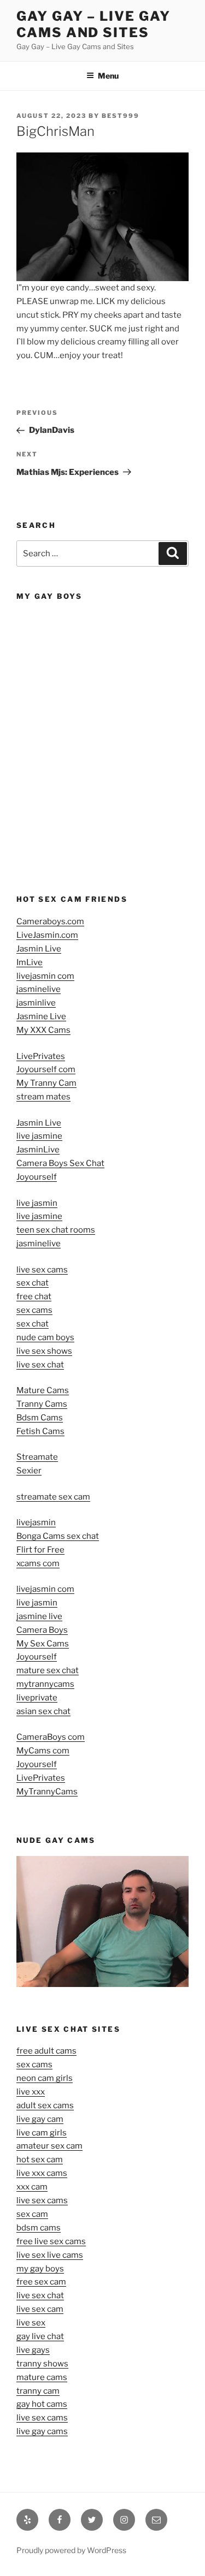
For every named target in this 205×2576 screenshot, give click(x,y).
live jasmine (39, 1136)
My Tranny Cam (46, 1083)
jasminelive (39, 989)
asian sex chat (43, 1711)
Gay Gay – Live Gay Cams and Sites (93, 24)
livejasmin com (45, 976)
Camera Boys (42, 1630)
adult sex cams (45, 2105)
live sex (31, 2323)
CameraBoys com (51, 1737)
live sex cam (40, 2309)
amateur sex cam (49, 2146)
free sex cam (41, 2282)
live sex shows (44, 1351)
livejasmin (36, 1522)
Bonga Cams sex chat (58, 1536)
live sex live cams (50, 2255)
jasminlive (36, 1003)
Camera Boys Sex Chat (60, 1163)
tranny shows (42, 2364)
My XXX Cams (43, 1030)
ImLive (30, 962)
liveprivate (37, 1698)
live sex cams (42, 1270)
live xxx (31, 2092)
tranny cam (38, 2391)
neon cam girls (45, 2078)
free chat (34, 1296)
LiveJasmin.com (47, 935)
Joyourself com (46, 1069)
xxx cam (32, 2187)
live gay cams (42, 2431)
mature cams (42, 2377)
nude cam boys (45, 1337)
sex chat (33, 1283)
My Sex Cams (43, 1644)
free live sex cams (51, 2241)
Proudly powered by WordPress (71, 2550)
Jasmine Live (41, 1016)
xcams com (38, 1563)
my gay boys (40, 2269)
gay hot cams (42, 2404)
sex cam (32, 2214)
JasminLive (38, 1150)
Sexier (29, 1471)
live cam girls (42, 2133)
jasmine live (39, 1616)
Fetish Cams (40, 1431)
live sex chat (40, 1365)
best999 (121, 116)
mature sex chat (48, 1670)
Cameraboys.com (50, 921)
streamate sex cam (53, 1497)
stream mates (43, 1097)
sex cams (34, 1310)
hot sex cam (40, 2159)
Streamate (37, 1457)
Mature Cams (43, 1390)
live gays (33, 2350)
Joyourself (37, 1177)
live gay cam (40, 2119)
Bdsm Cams (40, 1418)
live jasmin (37, 1203)
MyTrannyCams (47, 1792)
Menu (108, 76)
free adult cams (46, 2051)
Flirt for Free (40, 1550)
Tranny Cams (42, 1404)
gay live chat (40, 2336)
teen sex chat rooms (56, 1230)
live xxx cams (42, 2173)
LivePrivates (41, 1056)
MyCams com (43, 1751)
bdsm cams (39, 2228)
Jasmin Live (39, 949)
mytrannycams (45, 1684)
